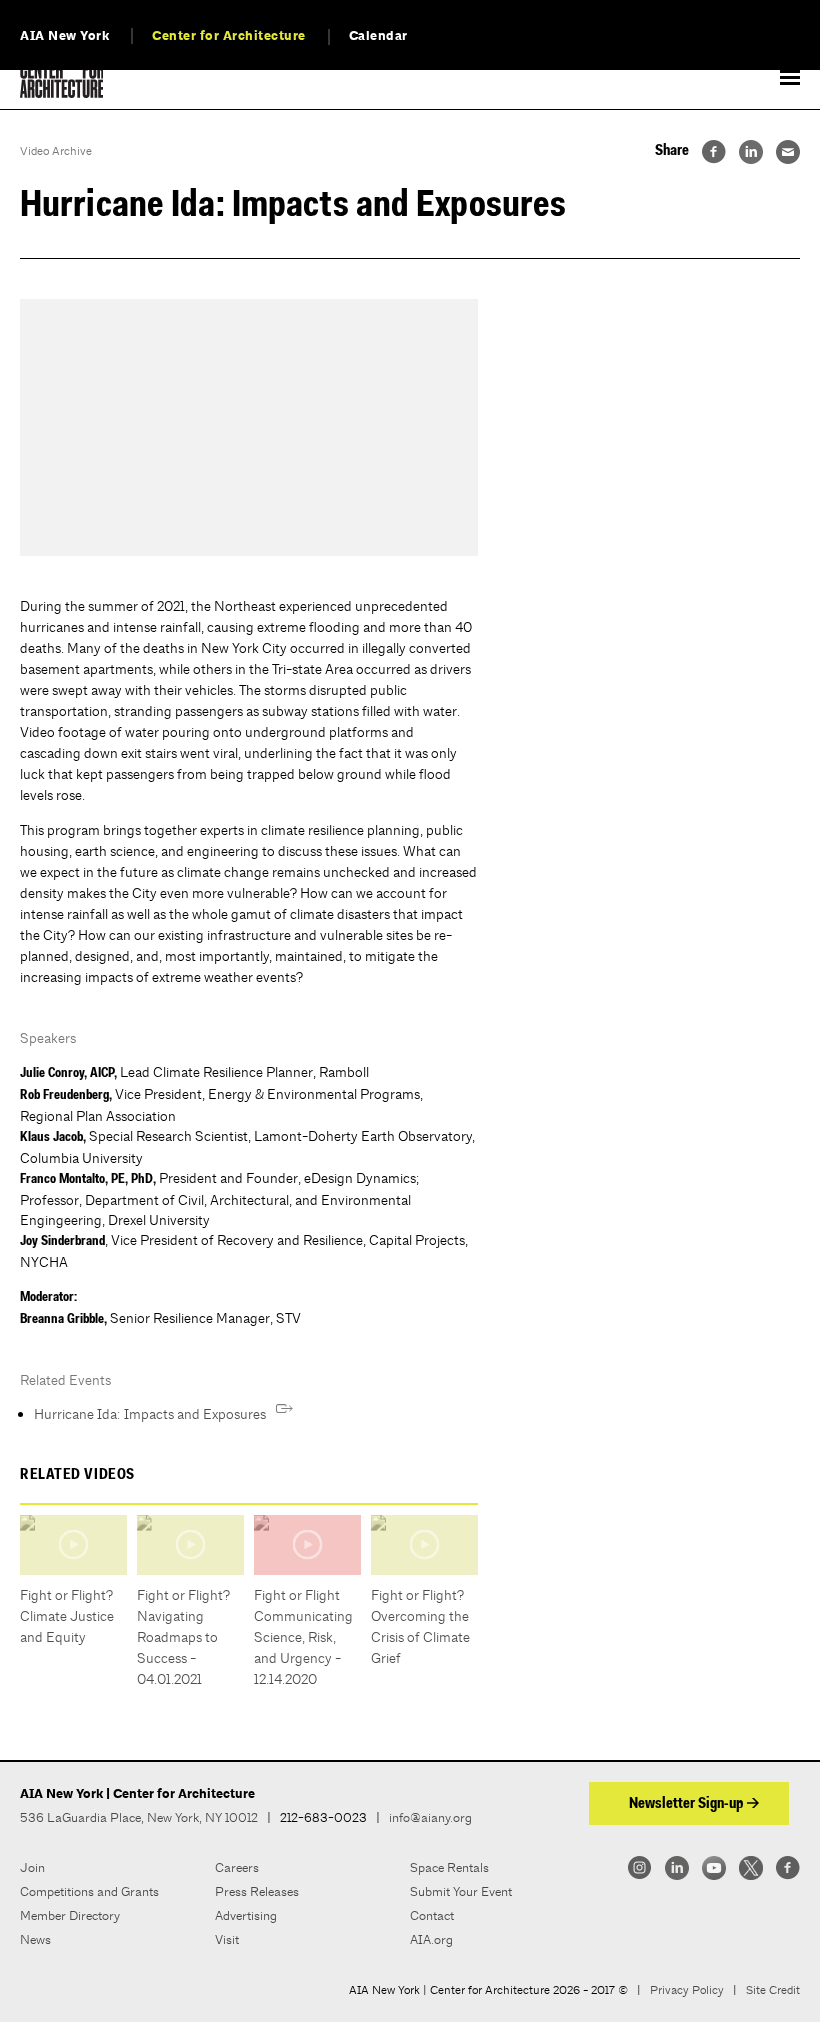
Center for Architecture (229, 36)
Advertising (246, 1915)
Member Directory (70, 1915)
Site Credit (773, 1990)
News (35, 1939)
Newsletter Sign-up (686, 1804)
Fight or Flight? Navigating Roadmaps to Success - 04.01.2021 (183, 1637)
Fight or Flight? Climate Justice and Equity (67, 1616)
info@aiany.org (430, 1817)
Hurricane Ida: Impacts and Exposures (150, 1414)
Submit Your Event (461, 1891)
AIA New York (64, 36)
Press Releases (257, 1891)
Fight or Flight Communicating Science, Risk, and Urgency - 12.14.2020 (303, 1637)
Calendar (378, 36)
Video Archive (56, 151)
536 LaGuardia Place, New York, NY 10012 (139, 1817)
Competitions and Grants (89, 1891)
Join (32, 1867)
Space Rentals (449, 1867)
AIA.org (431, 1939)
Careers (237, 1867)
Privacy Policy (687, 1990)
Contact (432, 1915)
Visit (227, 1939)
